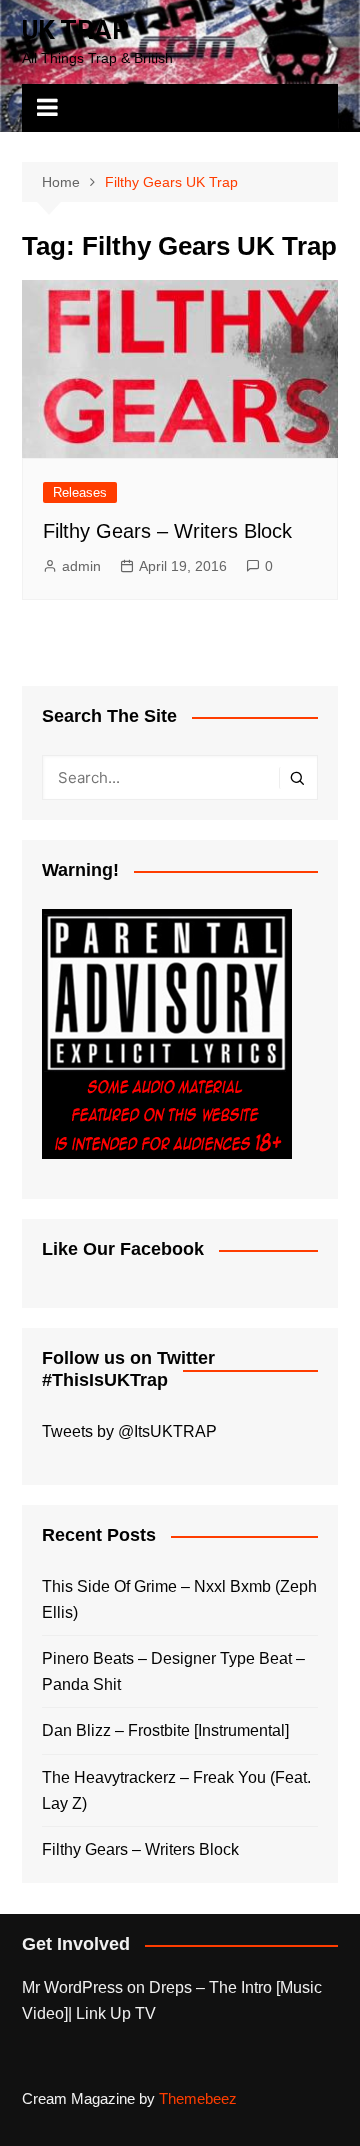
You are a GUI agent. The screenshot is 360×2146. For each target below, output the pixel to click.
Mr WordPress (72, 1987)
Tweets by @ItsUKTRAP (129, 1431)
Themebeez (198, 2098)
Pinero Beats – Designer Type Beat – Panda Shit (173, 1671)
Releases (80, 492)
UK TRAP (75, 30)
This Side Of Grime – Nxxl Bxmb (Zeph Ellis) (179, 1599)
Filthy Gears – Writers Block (167, 531)
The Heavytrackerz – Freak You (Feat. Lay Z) (176, 1790)
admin (81, 566)
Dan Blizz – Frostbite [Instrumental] (165, 1730)
